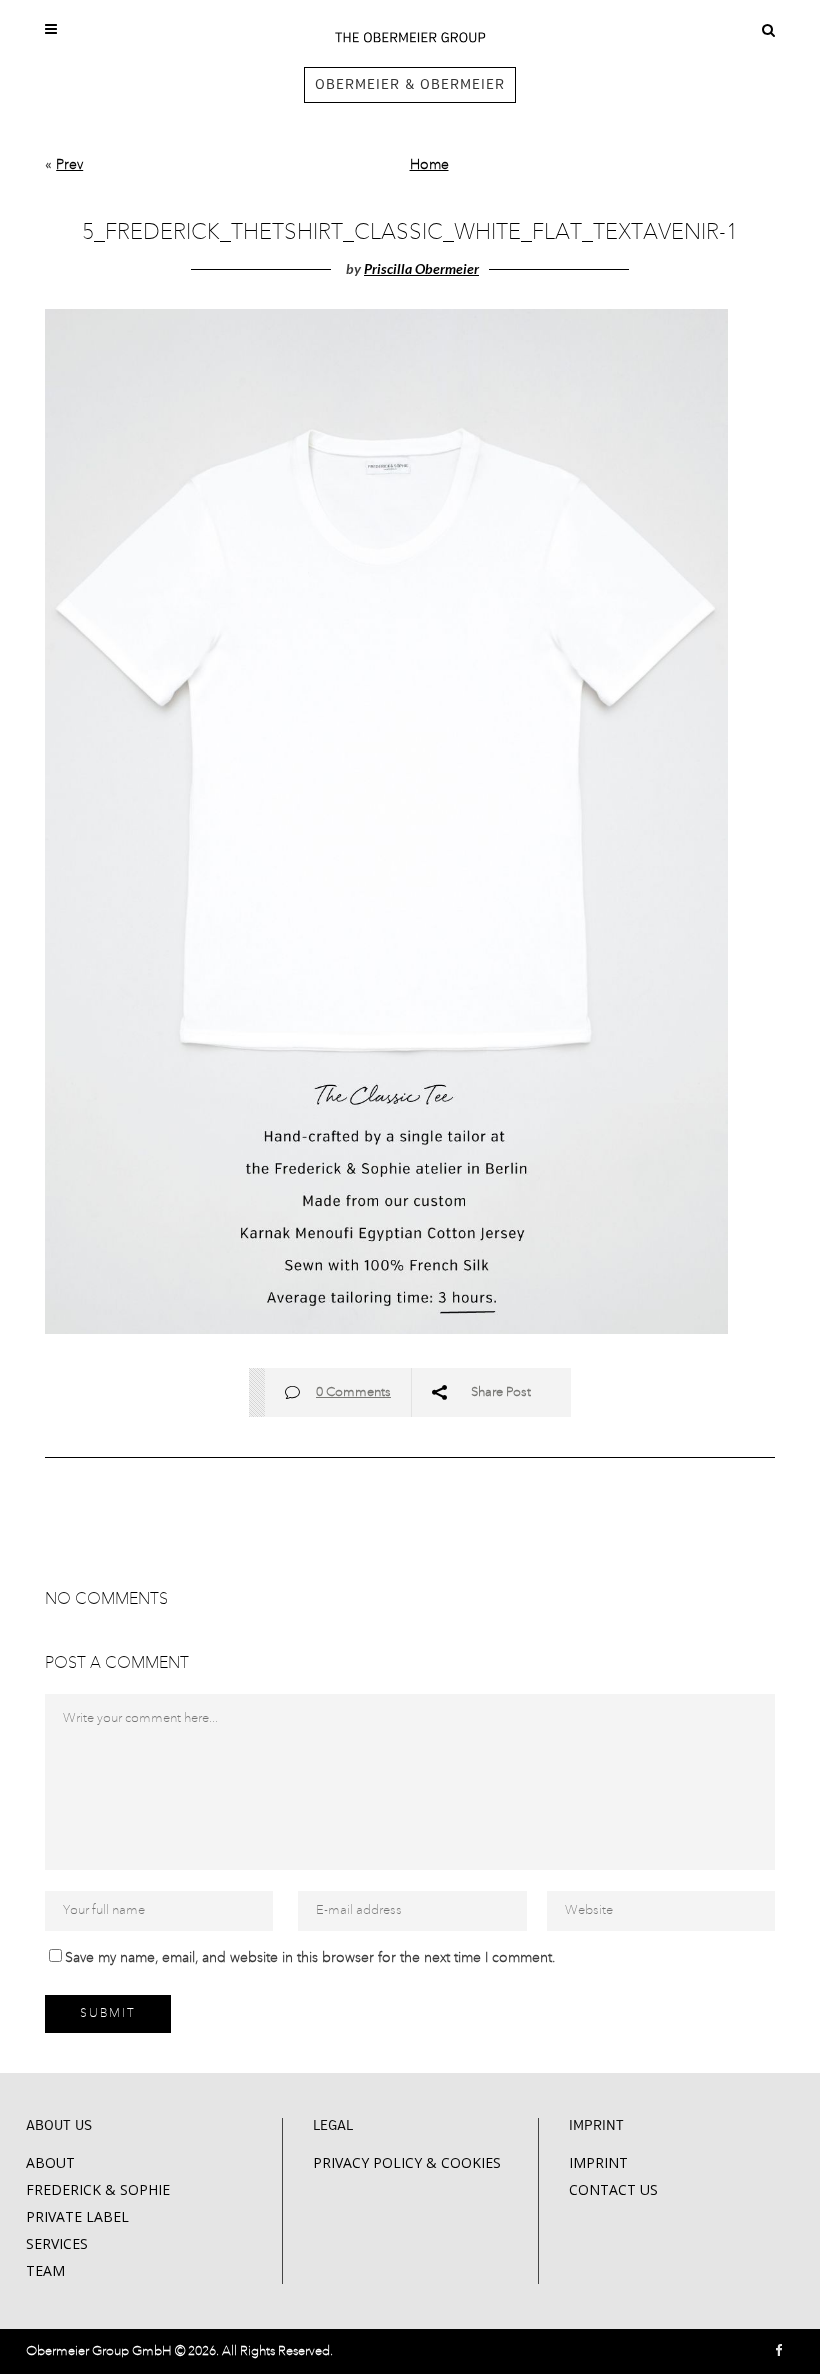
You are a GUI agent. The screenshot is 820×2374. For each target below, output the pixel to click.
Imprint (598, 2162)
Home (429, 165)
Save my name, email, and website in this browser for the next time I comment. (310, 1958)
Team (45, 2270)
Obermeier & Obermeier (410, 85)
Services (57, 2243)
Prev (69, 165)
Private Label (77, 2216)
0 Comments (353, 1392)
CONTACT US (613, 2189)
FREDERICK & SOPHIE (98, 2189)
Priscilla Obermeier (421, 268)
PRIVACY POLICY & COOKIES (407, 2162)
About (50, 2162)
